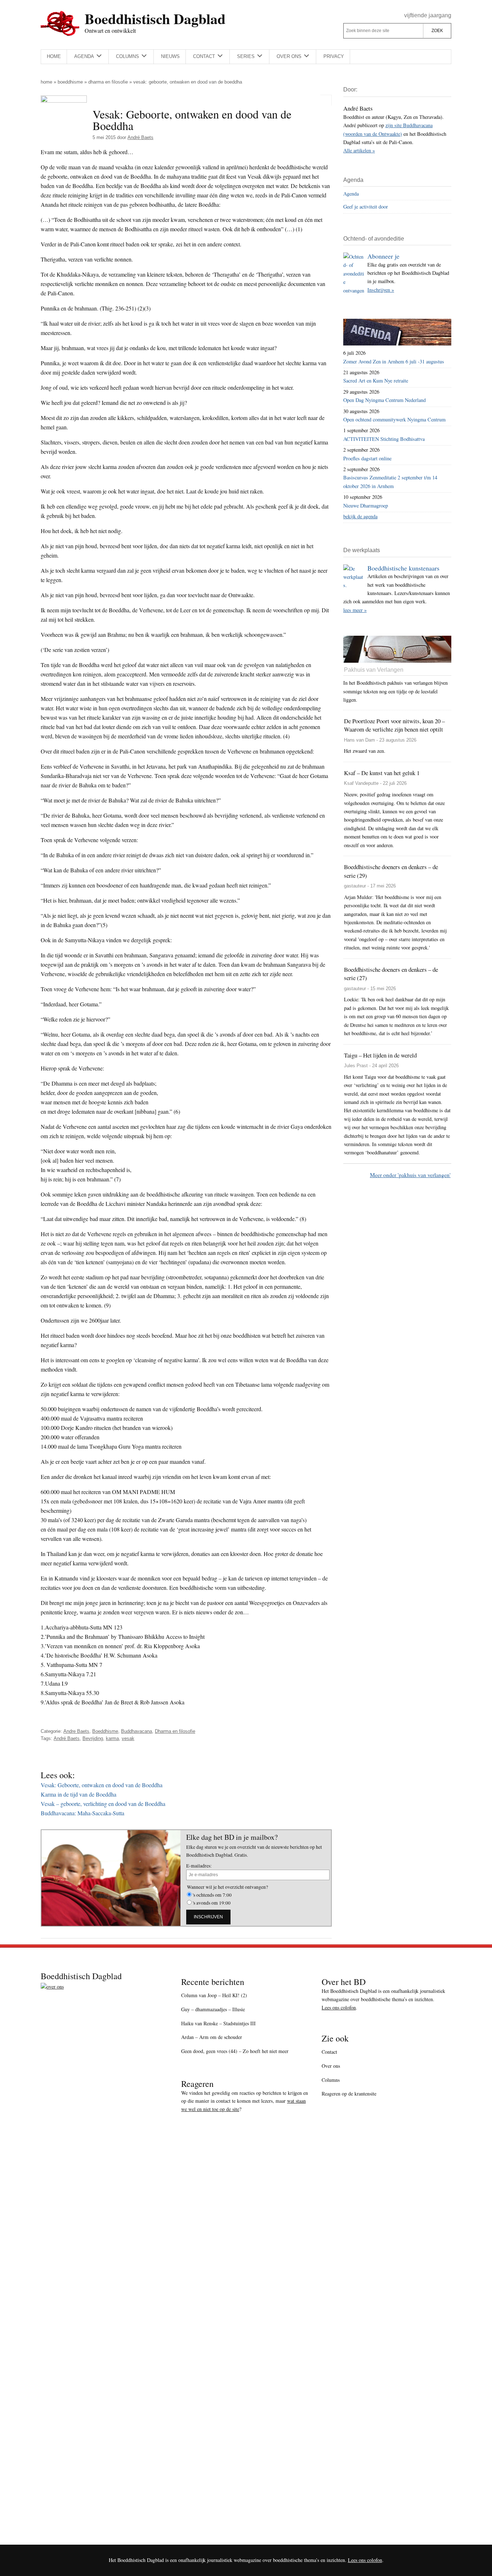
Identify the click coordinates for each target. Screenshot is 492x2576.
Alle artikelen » (359, 150)
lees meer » (355, 610)
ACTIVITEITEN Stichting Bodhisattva (384, 439)
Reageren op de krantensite (349, 2094)
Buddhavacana (137, 1731)
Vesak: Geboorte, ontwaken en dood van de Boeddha (102, 1785)
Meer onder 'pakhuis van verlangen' (410, 1175)
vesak (128, 1738)
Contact (329, 2052)
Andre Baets (76, 1731)
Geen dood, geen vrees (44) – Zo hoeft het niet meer (235, 2051)
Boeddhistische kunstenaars (403, 568)
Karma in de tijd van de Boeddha (79, 1794)
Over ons (331, 2066)
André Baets (67, 1738)
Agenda (351, 194)
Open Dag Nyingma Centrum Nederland (384, 400)
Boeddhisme (70, 82)
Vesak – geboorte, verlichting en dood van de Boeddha (103, 1804)
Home (46, 82)
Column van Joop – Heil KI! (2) (214, 1995)
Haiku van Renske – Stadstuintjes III (218, 2023)
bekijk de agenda (360, 516)
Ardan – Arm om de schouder (212, 2037)
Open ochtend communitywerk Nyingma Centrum (394, 419)
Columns (331, 2080)
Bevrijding (93, 1738)
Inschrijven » (381, 290)
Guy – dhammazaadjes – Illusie (213, 2009)
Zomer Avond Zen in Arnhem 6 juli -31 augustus (394, 361)
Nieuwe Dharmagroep (366, 506)
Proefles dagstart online (367, 458)
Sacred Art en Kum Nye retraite (376, 381)
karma (112, 1738)
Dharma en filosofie (108, 82)
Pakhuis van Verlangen (374, 670)
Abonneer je (383, 256)
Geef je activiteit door (366, 207)
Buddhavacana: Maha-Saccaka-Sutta (82, 1813)
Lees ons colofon (339, 2007)
